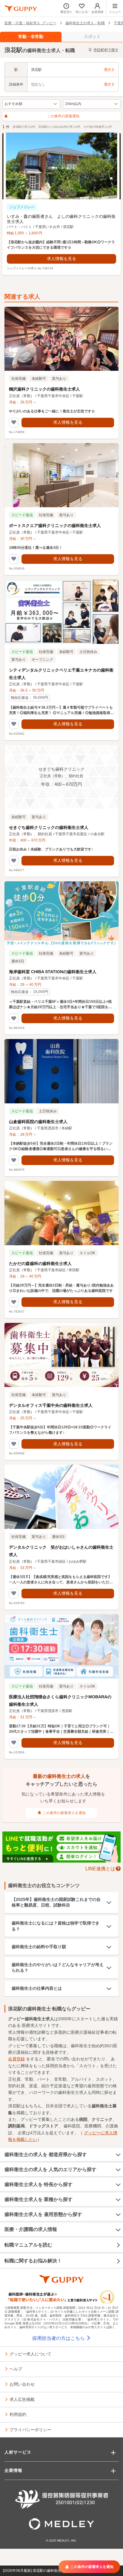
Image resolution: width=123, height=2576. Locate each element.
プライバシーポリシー (30, 2429)
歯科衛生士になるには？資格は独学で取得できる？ (56, 1926)
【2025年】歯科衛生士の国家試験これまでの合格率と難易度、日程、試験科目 (56, 1902)
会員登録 (16, 2059)
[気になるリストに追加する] (14, 423)
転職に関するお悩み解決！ (33, 2261)
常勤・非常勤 (31, 37)
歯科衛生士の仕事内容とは (37, 1988)
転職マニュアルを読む (28, 2245)
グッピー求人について (30, 2354)
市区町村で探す (106, 50)
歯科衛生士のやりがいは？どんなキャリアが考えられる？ (58, 1968)
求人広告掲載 (22, 2399)
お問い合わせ (22, 2384)
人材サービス (18, 2452)
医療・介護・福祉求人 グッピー (30, 23)
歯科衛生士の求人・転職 (85, 23)
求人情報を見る (61, 259)
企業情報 (13, 2470)
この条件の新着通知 (63, 116)
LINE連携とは (100, 1868)
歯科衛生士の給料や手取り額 (39, 1947)
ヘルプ (16, 2369)
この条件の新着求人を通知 (64, 1813)
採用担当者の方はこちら (59, 2338)
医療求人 (30, 2025)
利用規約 (18, 2414)
